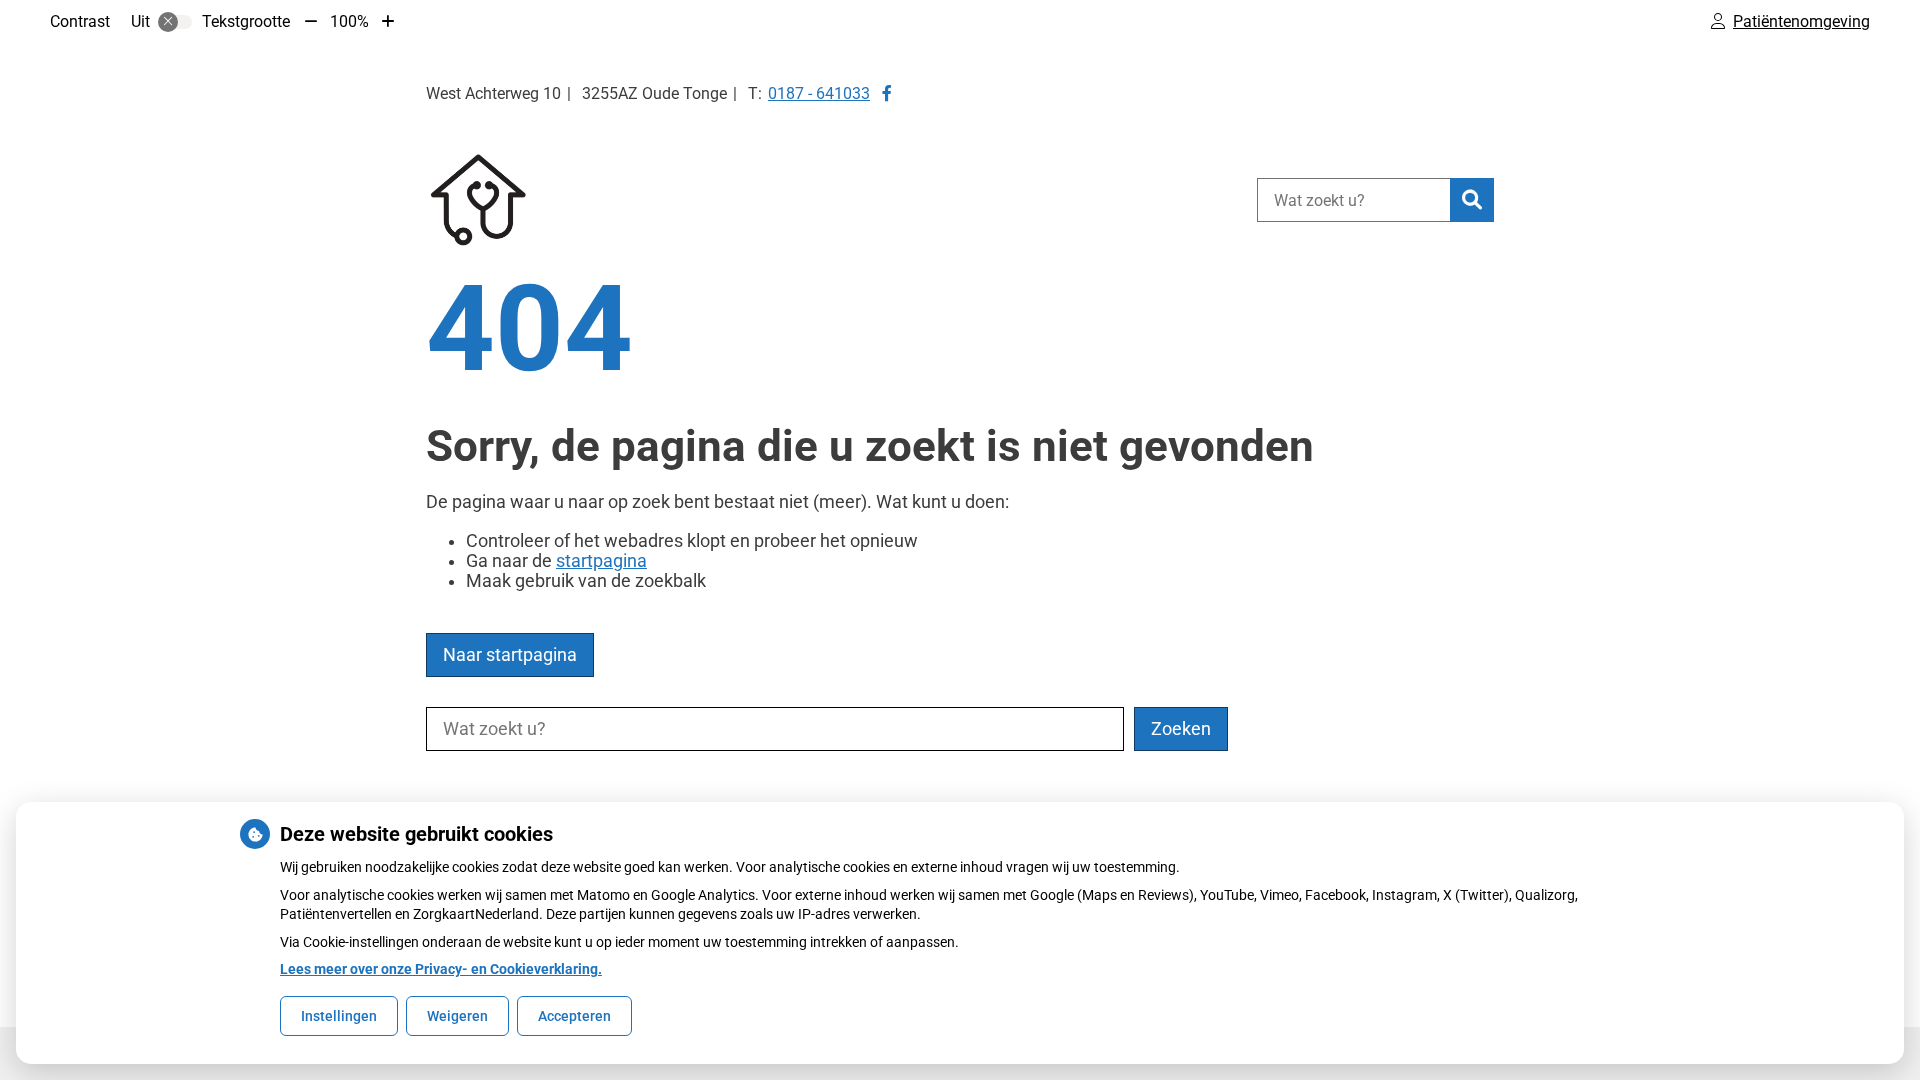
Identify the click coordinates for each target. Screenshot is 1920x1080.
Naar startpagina (510, 655)
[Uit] (175, 22)
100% (349, 21)
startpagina (601, 561)
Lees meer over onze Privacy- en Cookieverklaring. (441, 969)
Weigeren (457, 1016)
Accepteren (574, 1016)
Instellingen (339, 1016)
